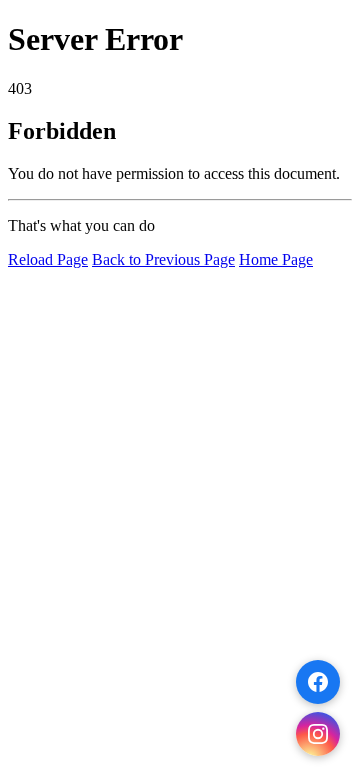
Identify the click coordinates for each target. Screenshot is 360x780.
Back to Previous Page (163, 259)
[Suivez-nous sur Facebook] (318, 682)
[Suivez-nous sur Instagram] (318, 734)
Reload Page (48, 259)
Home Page (276, 259)
